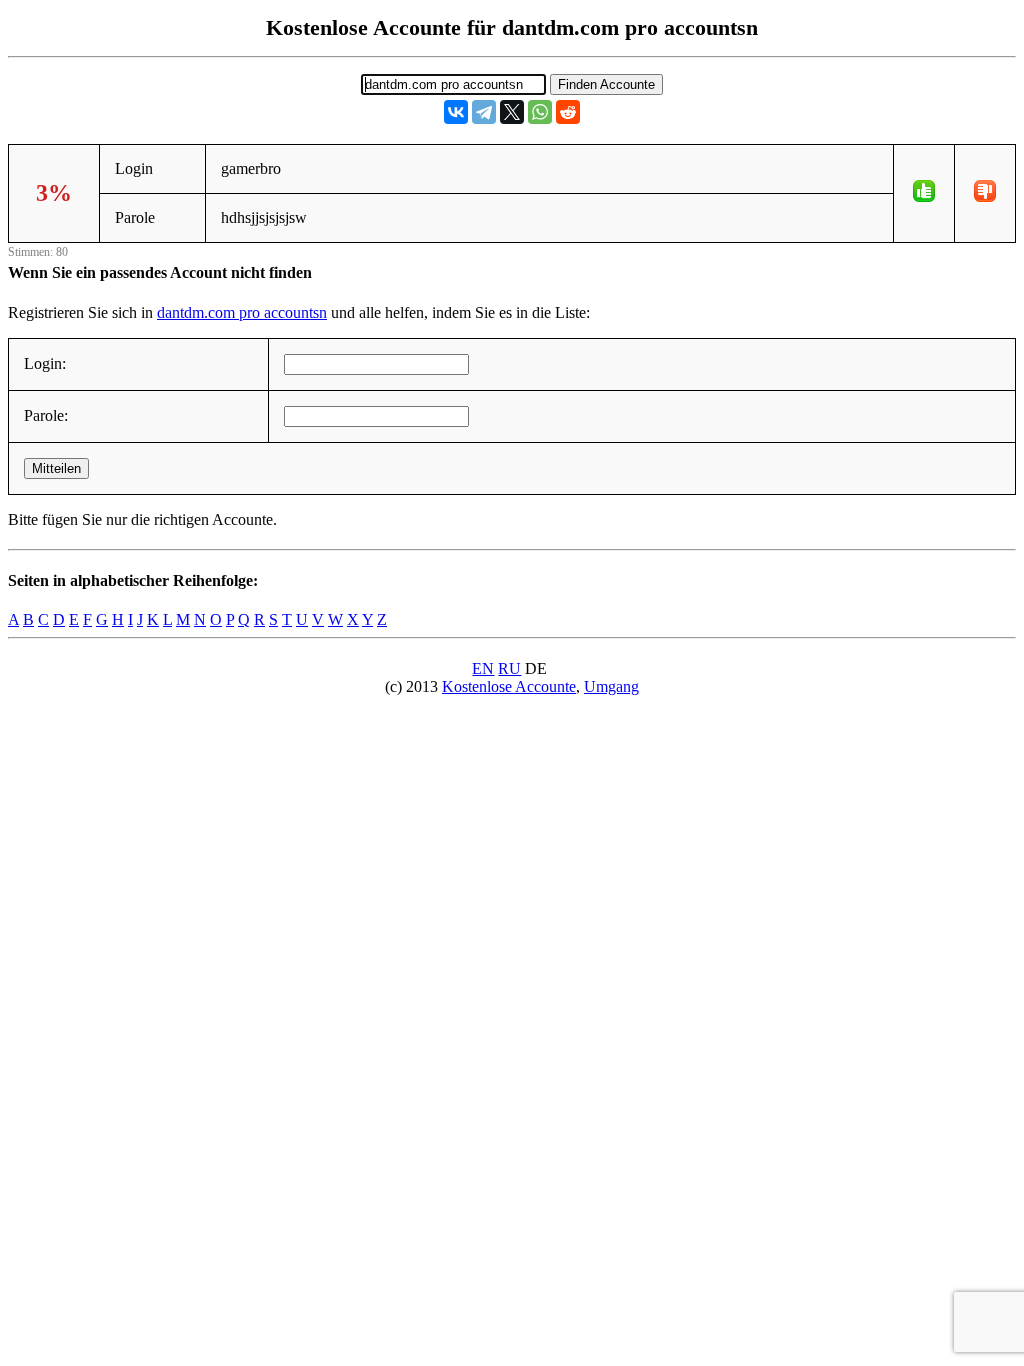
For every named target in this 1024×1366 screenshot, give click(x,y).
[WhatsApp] (540, 112)
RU (509, 668)
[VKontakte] (456, 112)
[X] (512, 112)
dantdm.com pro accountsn (242, 312)
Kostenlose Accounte (509, 686)
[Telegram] (484, 112)
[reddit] (568, 112)
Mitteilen (56, 468)
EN (483, 668)
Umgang (611, 686)
